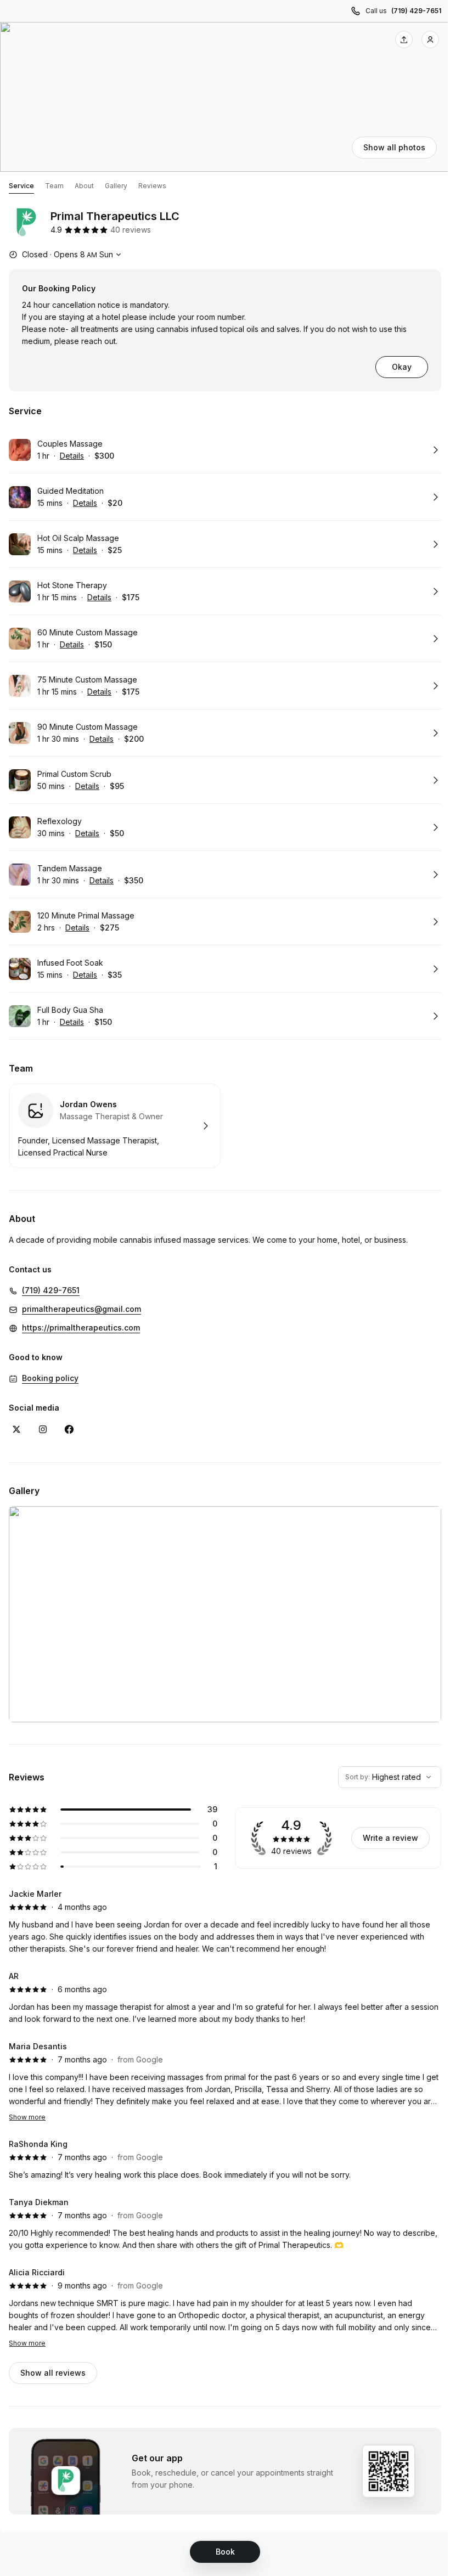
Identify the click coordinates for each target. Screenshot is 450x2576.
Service (21, 186)
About (84, 186)
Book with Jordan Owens (115, 1126)
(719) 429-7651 (416, 11)
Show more (27, 2117)
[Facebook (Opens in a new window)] (69, 1429)
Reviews (152, 186)
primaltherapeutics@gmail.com (81, 1309)
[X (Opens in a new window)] (16, 1429)
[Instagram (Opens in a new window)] (43, 1429)
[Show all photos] (225, 97)
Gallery (116, 186)
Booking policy (50, 1378)
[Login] (430, 40)
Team (54, 186)
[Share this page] (404, 40)
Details (72, 456)
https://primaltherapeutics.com (81, 1328)
